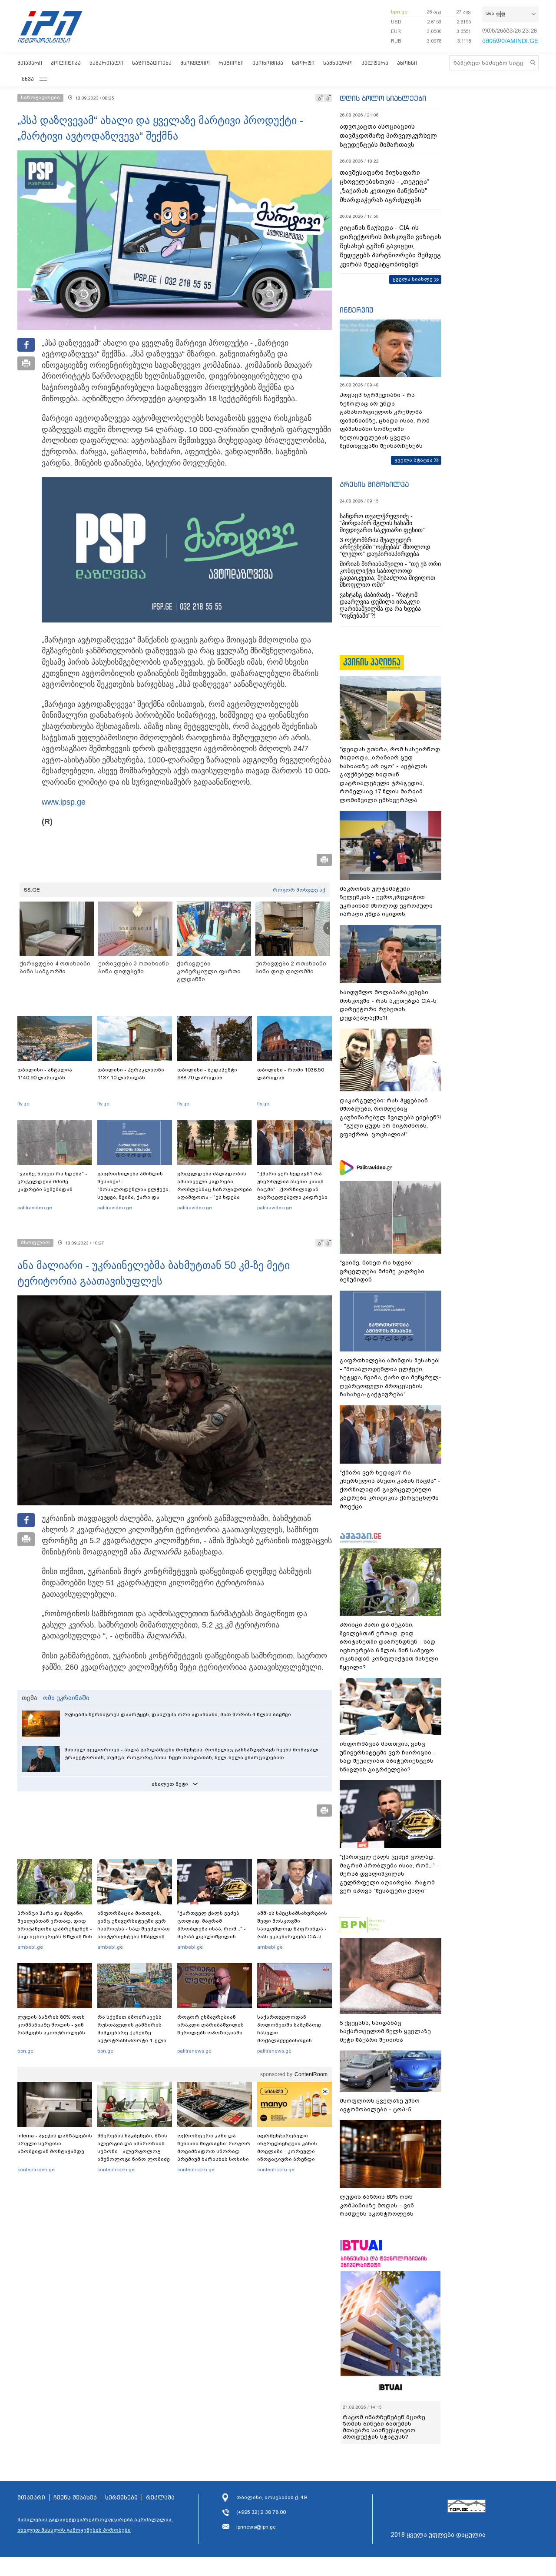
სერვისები (121, 2498)
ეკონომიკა (268, 63)
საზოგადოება (152, 63)
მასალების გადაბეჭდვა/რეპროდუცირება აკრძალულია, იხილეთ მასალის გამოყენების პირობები (95, 2525)
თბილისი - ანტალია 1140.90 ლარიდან (45, 1074)
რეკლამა (160, 2498)
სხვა (28, 79)
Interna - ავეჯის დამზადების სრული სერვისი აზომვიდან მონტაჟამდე (55, 2143)
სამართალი (106, 63)
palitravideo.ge (35, 1208)
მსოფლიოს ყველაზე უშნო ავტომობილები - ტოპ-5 (380, 2105)
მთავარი (30, 63)
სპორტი (303, 63)
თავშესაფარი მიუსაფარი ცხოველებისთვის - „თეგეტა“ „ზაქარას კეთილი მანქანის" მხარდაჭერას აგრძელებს (384, 186)
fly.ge (23, 1104)
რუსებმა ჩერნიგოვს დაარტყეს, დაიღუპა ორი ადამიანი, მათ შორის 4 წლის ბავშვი (178, 1714)
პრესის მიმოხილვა (374, 484)
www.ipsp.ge (64, 802)
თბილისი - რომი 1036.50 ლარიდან (291, 1074)
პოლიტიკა (66, 63)
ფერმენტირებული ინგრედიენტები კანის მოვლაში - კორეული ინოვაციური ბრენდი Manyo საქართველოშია (290, 2151)
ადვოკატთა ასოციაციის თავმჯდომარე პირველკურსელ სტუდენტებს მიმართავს (388, 136)
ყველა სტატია (414, 460)
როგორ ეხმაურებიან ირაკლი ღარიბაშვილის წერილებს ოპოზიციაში (210, 2025)
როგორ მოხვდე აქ (299, 890)
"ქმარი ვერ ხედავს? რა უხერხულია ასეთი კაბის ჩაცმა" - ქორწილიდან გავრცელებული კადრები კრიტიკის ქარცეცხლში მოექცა (292, 1193)
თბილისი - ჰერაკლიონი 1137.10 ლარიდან (131, 1074)
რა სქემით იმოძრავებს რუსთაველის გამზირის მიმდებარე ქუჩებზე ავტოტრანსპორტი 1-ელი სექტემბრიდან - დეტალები (134, 2033)
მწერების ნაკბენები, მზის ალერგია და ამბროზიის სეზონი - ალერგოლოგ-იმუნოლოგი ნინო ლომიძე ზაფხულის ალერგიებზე (134, 2151)
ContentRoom (311, 2074)
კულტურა (375, 63)
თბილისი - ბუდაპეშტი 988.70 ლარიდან (207, 1074)
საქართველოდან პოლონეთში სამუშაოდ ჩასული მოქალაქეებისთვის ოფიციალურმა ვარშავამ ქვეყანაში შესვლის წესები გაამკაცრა (293, 2040)
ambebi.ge (30, 1947)
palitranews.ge (194, 2051)
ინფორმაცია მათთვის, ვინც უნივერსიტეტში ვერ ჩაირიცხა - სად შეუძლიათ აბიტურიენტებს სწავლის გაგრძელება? (134, 1929)
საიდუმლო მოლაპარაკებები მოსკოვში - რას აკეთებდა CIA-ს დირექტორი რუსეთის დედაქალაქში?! (388, 1005)
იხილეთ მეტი (170, 1784)
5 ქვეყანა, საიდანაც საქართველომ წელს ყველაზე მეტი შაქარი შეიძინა (385, 2031)
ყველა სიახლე (413, 279)
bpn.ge (399, 12)
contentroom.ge (36, 2170)
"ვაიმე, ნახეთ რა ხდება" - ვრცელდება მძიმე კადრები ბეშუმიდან (52, 1181)
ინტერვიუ (357, 310)
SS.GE (32, 890)
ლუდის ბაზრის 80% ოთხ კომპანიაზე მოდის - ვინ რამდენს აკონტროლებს (51, 2025)
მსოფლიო (195, 63)
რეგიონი (231, 63)
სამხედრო (338, 63)
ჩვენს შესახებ (75, 2498)
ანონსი (407, 63)
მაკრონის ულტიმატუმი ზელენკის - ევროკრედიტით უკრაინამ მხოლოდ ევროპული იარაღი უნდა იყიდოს (386, 902)
